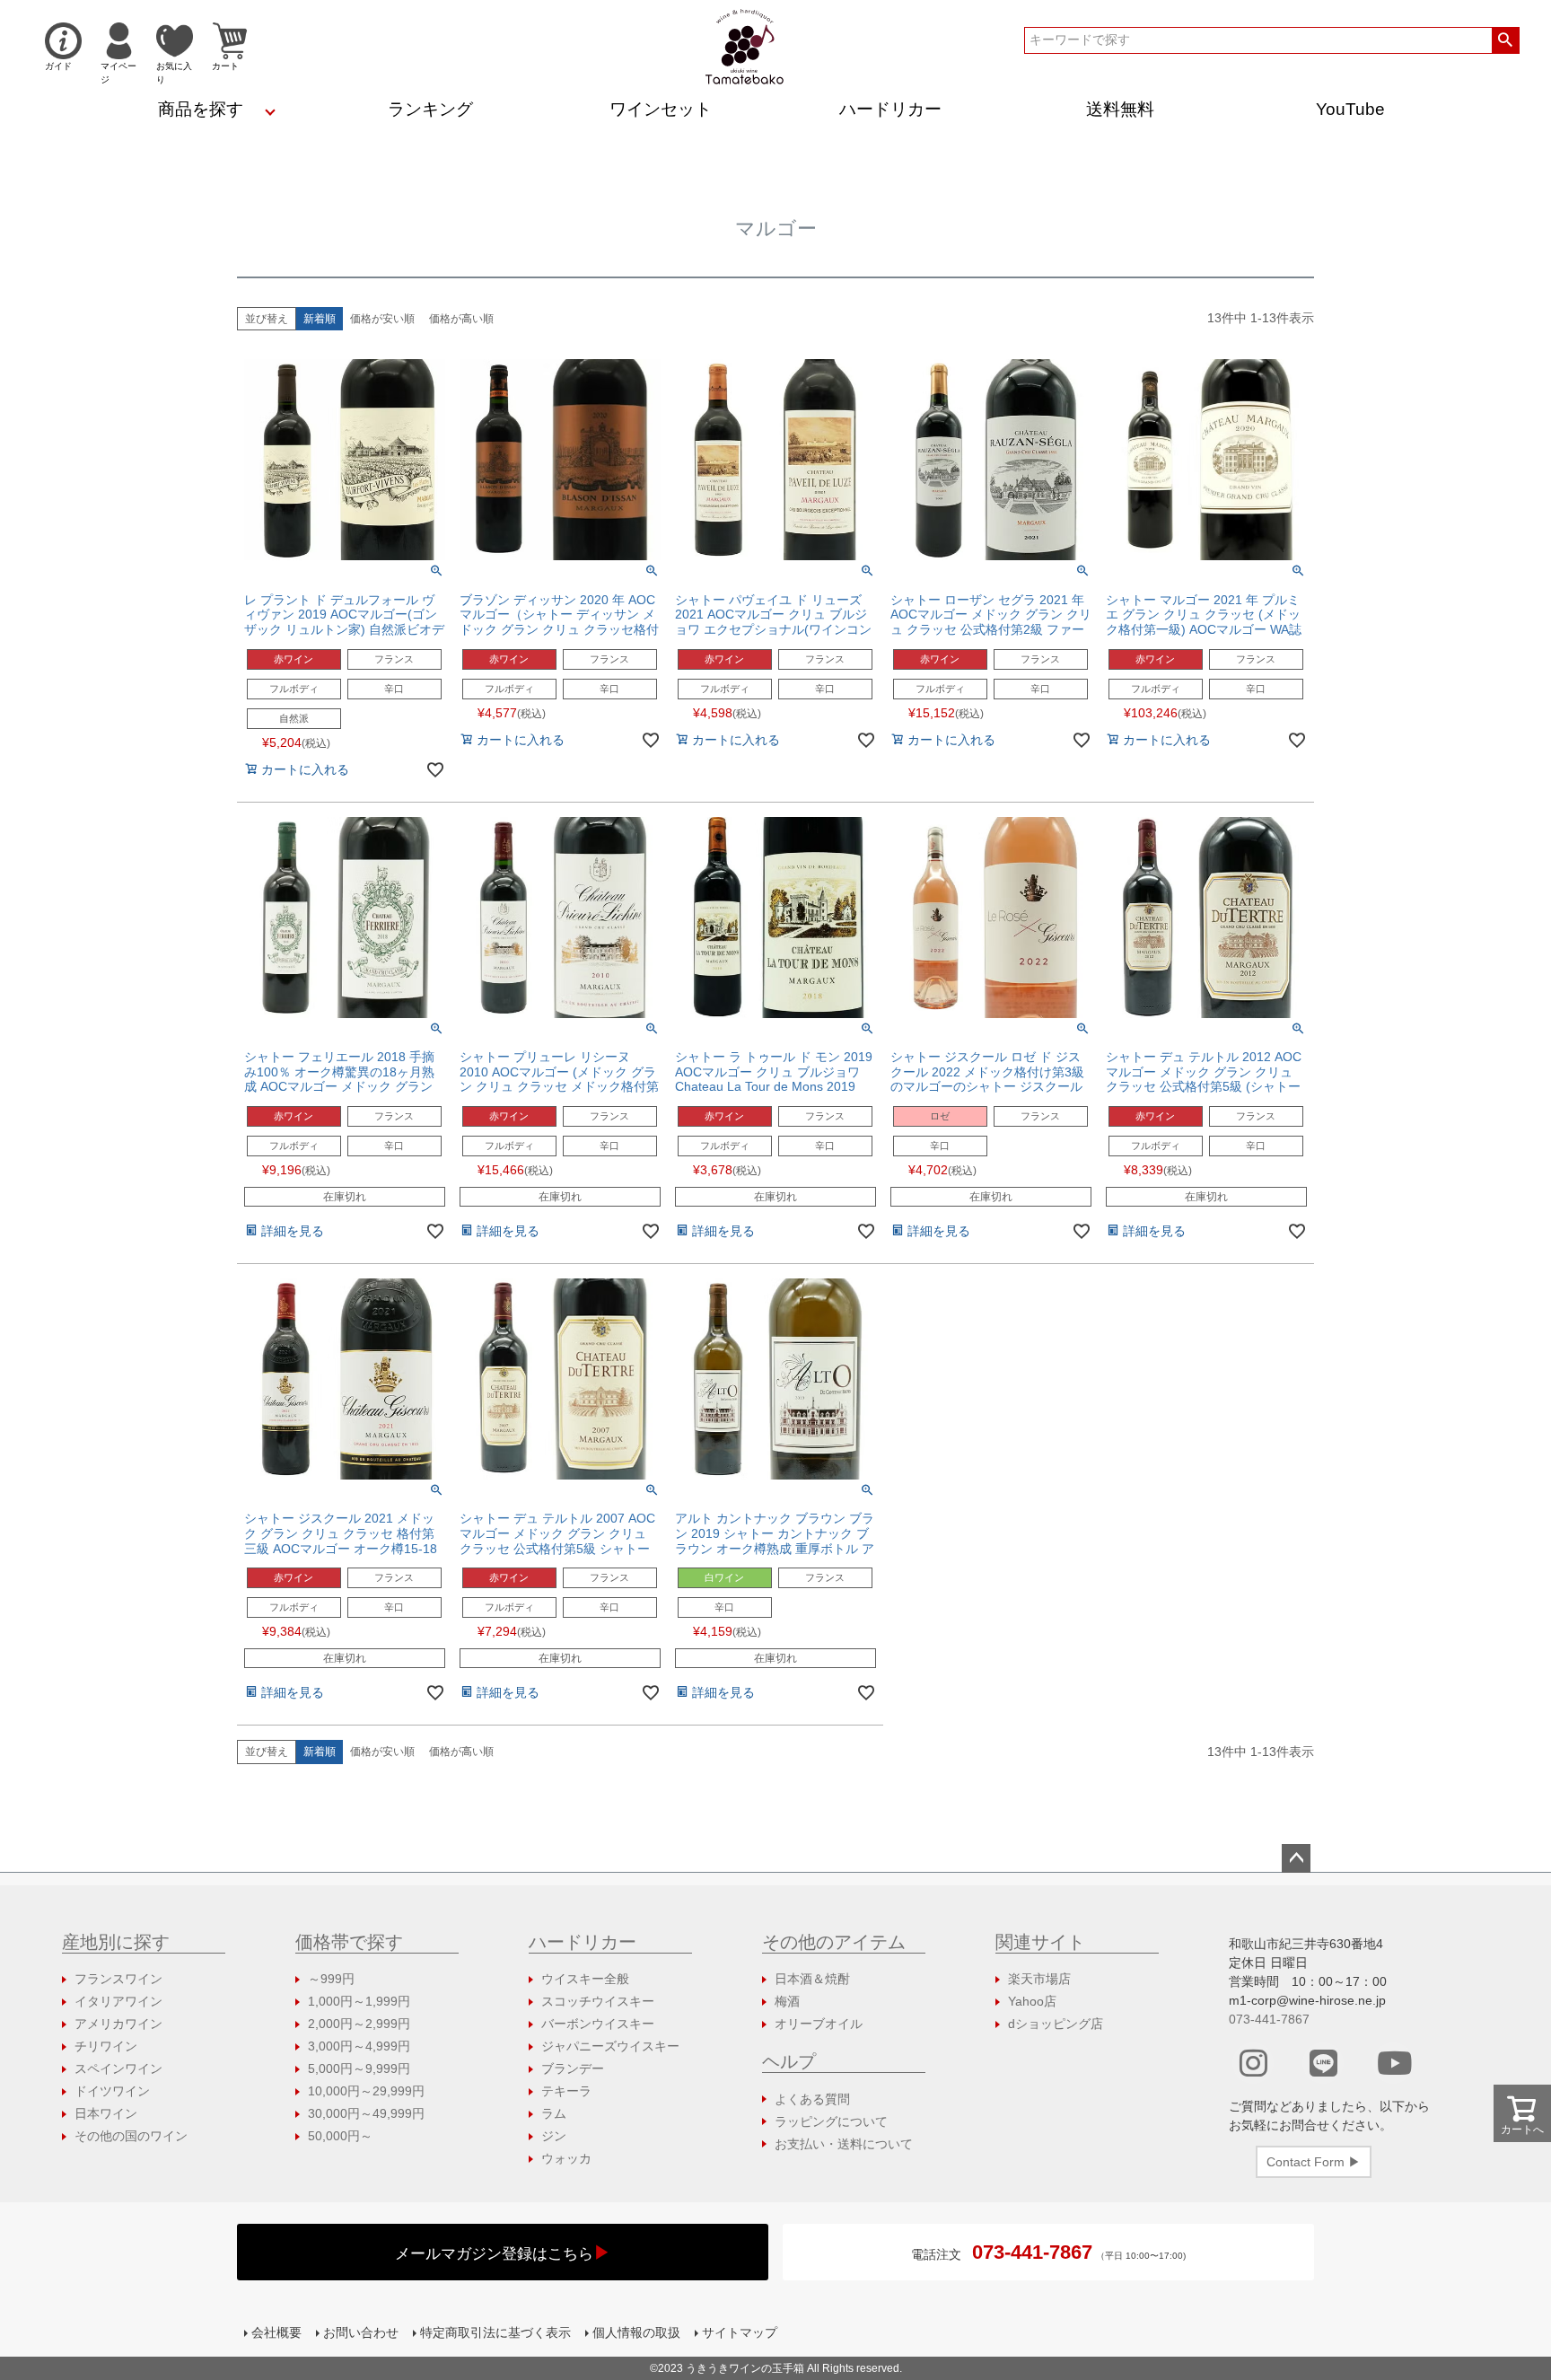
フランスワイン (118, 1979)
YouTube (1350, 109)
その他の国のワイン (131, 2136)
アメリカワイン (118, 2024)
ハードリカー (890, 109)
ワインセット (661, 109)
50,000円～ (340, 2136)
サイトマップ (740, 2332)
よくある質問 (812, 2099)
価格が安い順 (382, 319)
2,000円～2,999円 (359, 2024)
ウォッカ (566, 2158)
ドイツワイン (112, 2091)
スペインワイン (118, 2068)
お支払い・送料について (844, 2144)
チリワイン (106, 2046)
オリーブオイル (819, 2024)
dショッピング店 (1056, 2024)
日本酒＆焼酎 (812, 1979)
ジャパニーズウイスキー (610, 2046)
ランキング (430, 109)
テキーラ (566, 2091)
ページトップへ (1296, 1858)
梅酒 (787, 2001)
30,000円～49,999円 (366, 2113)
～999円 (331, 1979)
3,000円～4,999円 (359, 2046)
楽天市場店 (1039, 1979)
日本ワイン (106, 2113)
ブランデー (573, 2068)
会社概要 (276, 2332)
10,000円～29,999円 (366, 2091)
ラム (554, 2113)
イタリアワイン (118, 2001)
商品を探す (201, 109)
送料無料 (1120, 109)
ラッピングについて (831, 2121)
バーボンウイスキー (598, 2024)
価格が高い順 (461, 319)
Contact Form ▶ (1314, 2162)
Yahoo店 (1032, 2001)
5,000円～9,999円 (359, 2068)
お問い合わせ (361, 2332)
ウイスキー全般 (585, 1979)
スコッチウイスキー (598, 2001)
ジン (554, 2136)
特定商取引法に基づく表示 (495, 2332)
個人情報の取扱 (636, 2332)
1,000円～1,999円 (359, 2001)
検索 (1506, 40)
